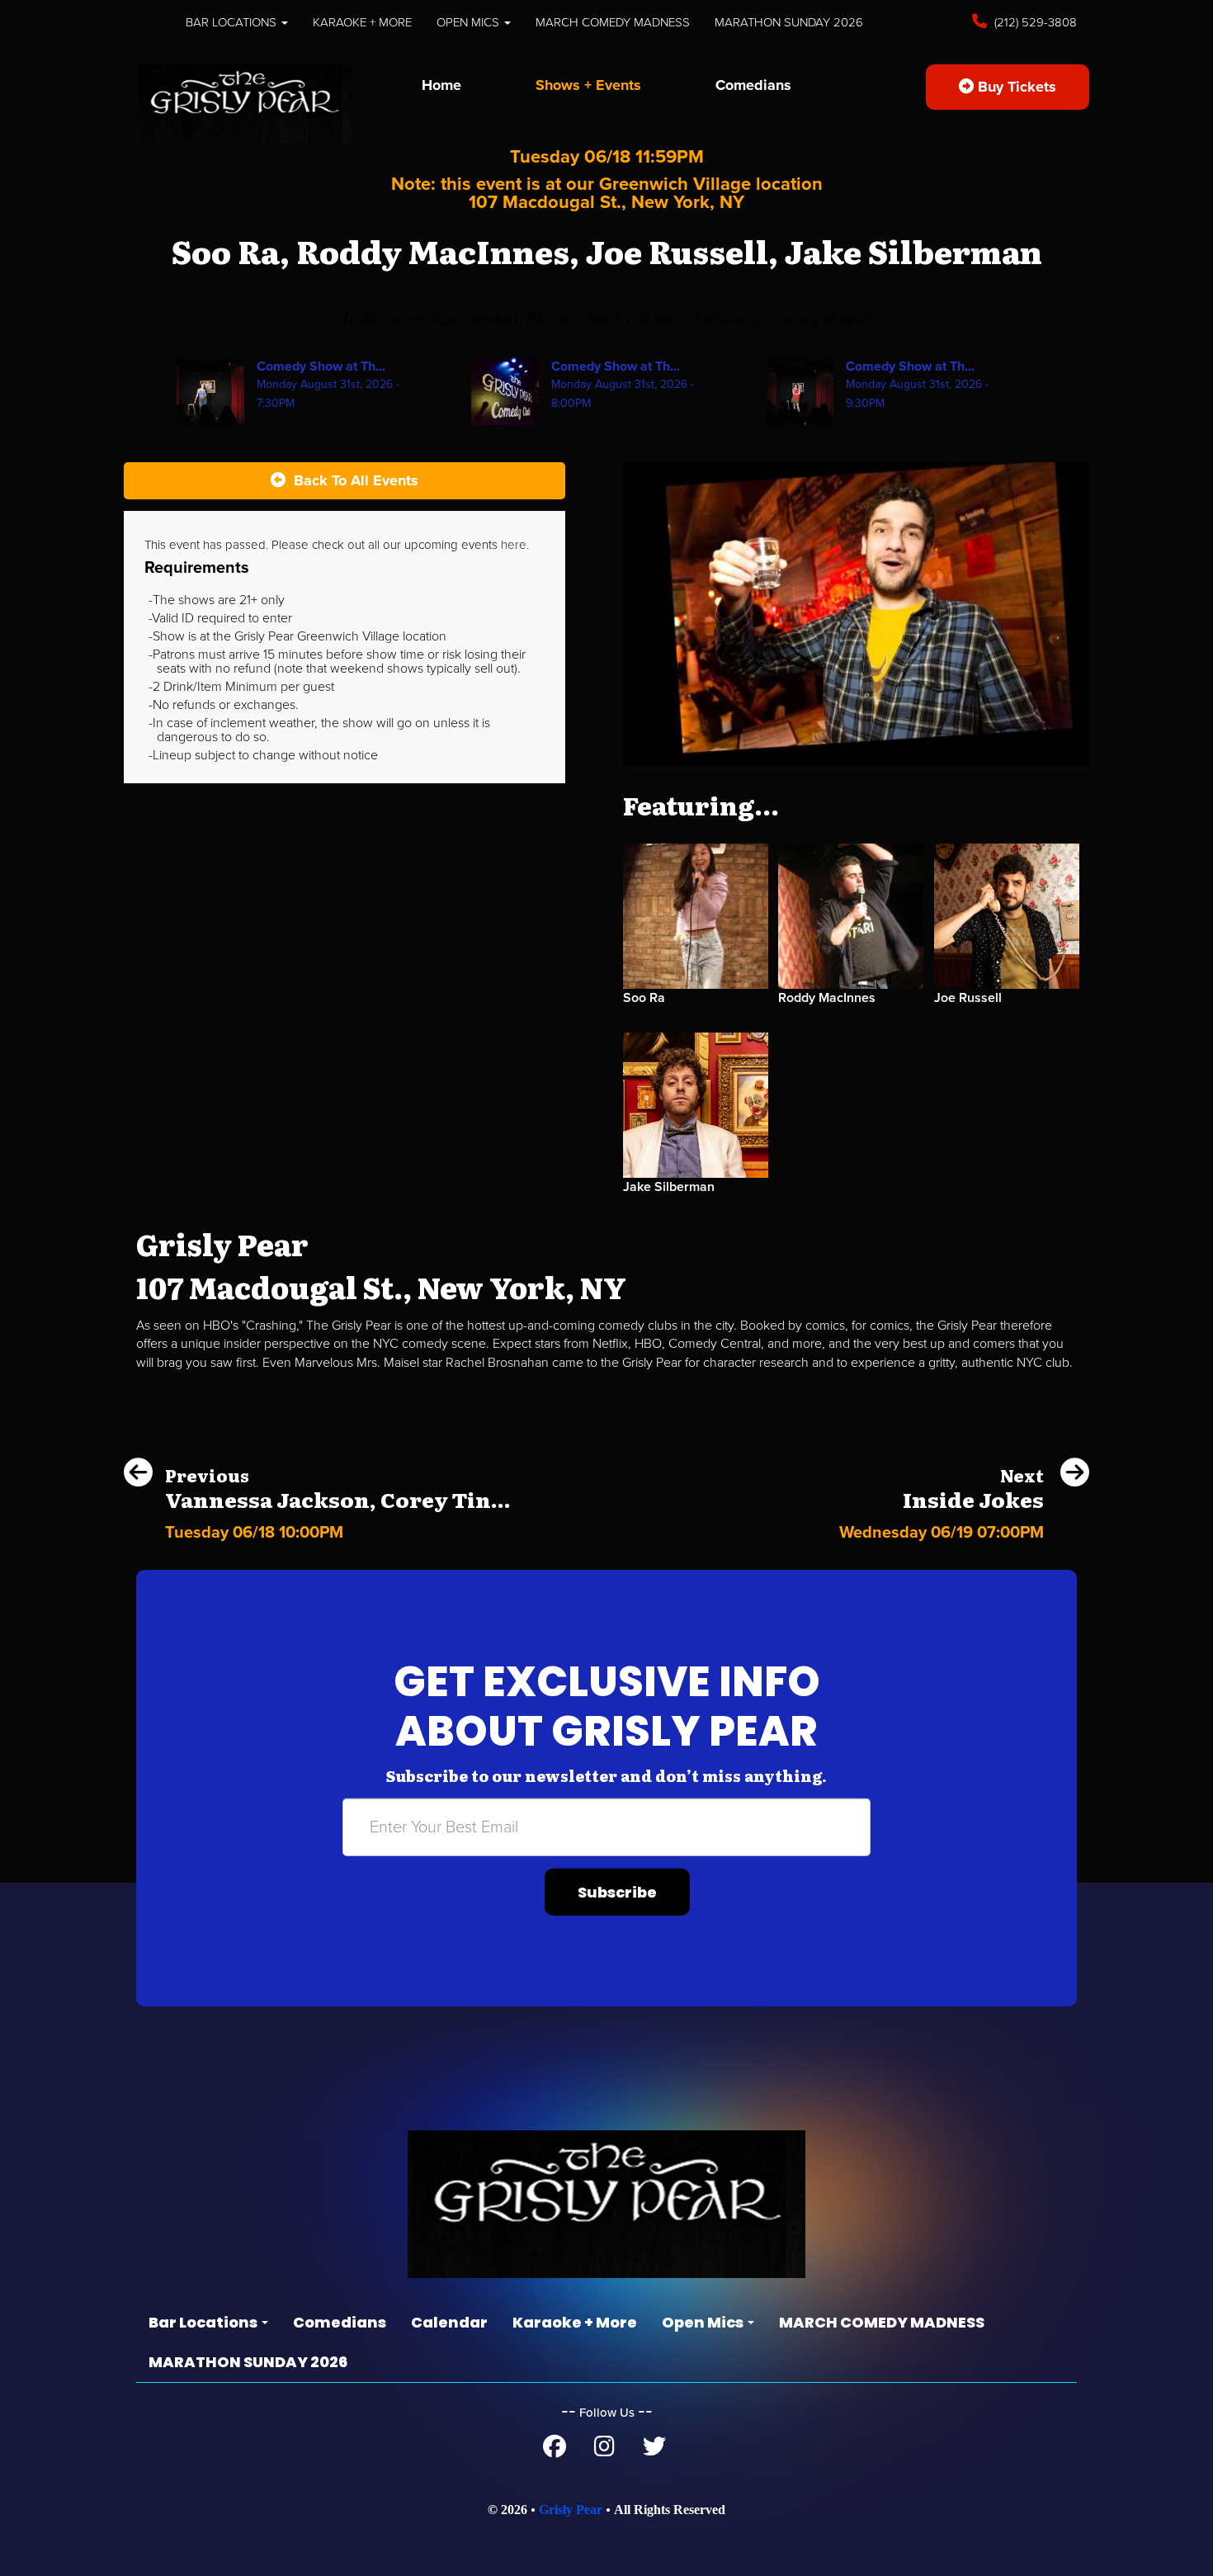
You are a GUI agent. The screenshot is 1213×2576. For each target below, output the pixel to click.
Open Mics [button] (470, 22)
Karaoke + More (362, 22)
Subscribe (617, 1892)
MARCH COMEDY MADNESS (613, 22)
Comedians (753, 85)
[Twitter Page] (654, 2451)
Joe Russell (968, 998)
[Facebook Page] (555, 2451)
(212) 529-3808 (1034, 22)
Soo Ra (644, 998)
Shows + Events (588, 85)
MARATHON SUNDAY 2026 (789, 22)
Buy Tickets (1015, 87)
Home (441, 85)
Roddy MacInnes (827, 998)
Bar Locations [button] (233, 22)
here (514, 545)
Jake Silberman (669, 1187)
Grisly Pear (571, 2510)
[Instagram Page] (604, 2451)
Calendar (449, 2322)
